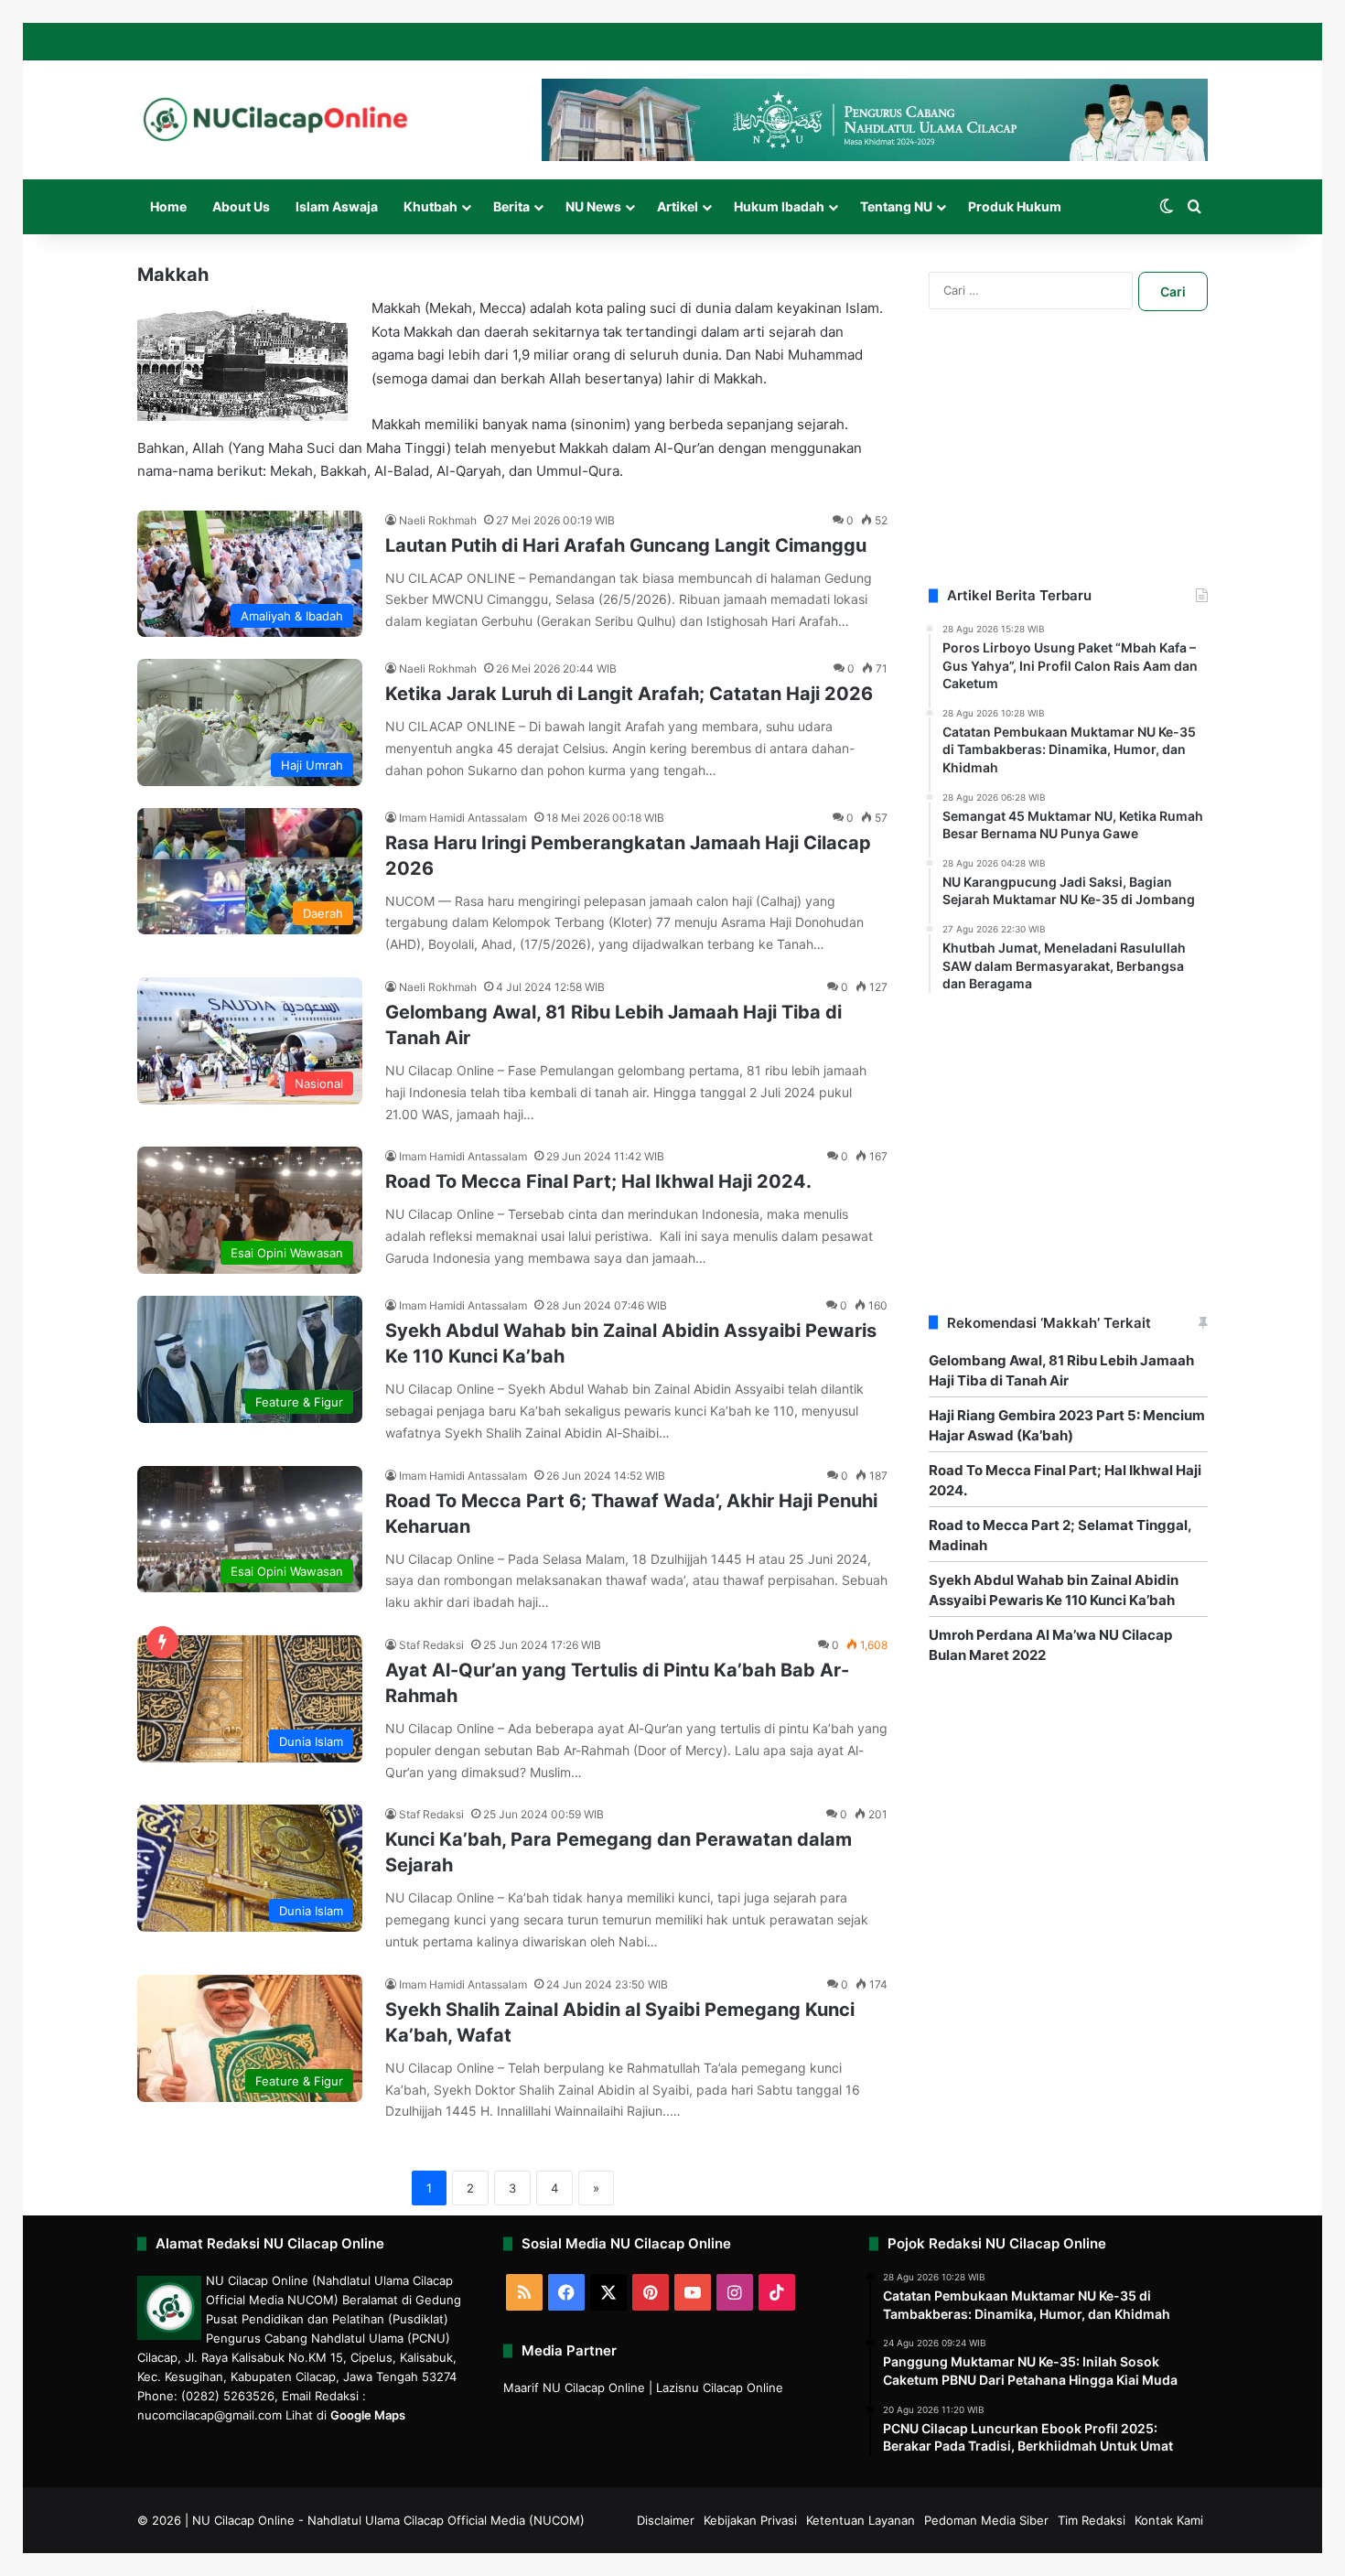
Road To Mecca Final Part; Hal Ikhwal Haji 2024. (598, 1181)
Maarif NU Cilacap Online (574, 2387)
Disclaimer (666, 2520)
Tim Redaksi (1092, 2520)
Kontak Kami (1169, 2520)
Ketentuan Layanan (861, 2520)
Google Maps (368, 2415)
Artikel (678, 206)
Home (168, 206)
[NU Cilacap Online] (274, 119)
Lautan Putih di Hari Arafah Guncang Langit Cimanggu (626, 545)
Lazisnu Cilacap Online (720, 2387)
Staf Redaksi (431, 1645)
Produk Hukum (1015, 206)
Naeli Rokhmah (438, 520)
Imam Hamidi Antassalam (463, 818)
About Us (241, 206)
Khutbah (430, 206)
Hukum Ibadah (779, 206)
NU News (593, 206)
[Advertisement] (1068, 471)
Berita (511, 206)
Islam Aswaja (337, 206)
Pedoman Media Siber (986, 2520)
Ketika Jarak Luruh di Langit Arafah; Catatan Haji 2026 (629, 694)
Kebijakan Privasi (750, 2520)
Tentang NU (896, 206)
